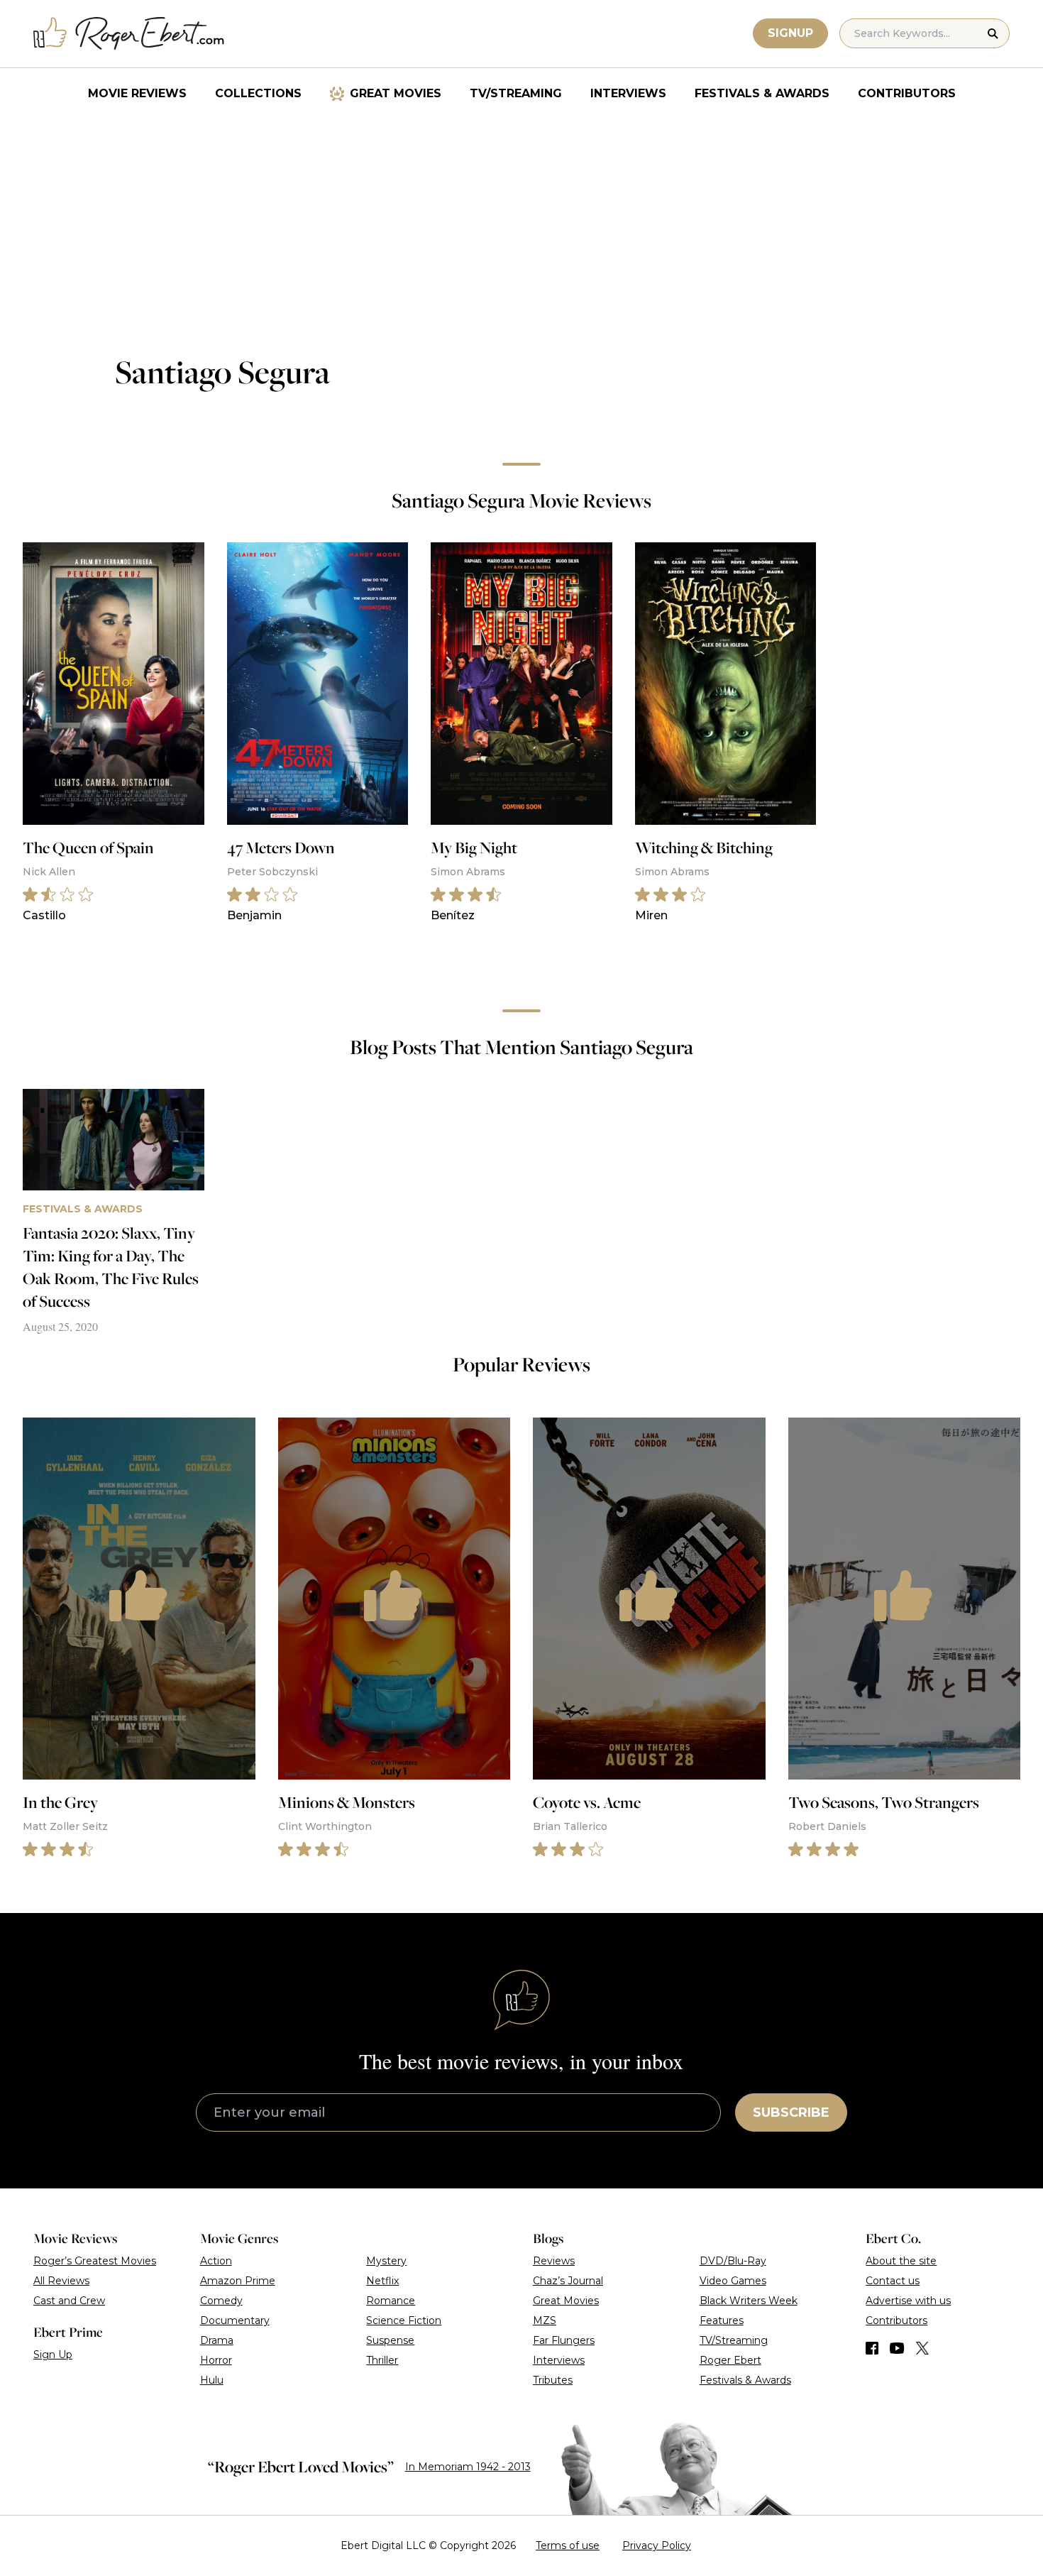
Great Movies (396, 93)
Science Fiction (404, 2320)
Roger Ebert (730, 2360)
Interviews (628, 93)
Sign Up (53, 2355)
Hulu (212, 2380)
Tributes (553, 2380)
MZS (545, 2320)
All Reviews (61, 2281)
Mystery (386, 2261)
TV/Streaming (516, 93)
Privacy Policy (657, 2545)
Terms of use (568, 2545)
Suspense (390, 2340)
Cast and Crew (69, 2301)
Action (216, 2261)
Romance (391, 2301)
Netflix (382, 2281)
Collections (258, 93)
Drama (217, 2340)
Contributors (907, 93)
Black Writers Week (749, 2301)
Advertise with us (908, 2301)
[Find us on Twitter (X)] (922, 2348)
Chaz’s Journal (568, 2281)
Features (722, 2320)
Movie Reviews (137, 93)
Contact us (893, 2281)
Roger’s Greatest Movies (95, 2261)
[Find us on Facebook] (872, 2348)
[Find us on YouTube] (897, 2348)
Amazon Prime (238, 2281)
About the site (901, 2261)
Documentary (235, 2320)
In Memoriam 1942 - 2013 (468, 2467)
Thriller (382, 2360)
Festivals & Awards (762, 93)
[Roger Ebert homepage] (129, 34)
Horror (216, 2360)
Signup (790, 33)
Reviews (554, 2261)
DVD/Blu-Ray (733, 2261)
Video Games (733, 2281)
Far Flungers (564, 2340)
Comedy (221, 2301)
